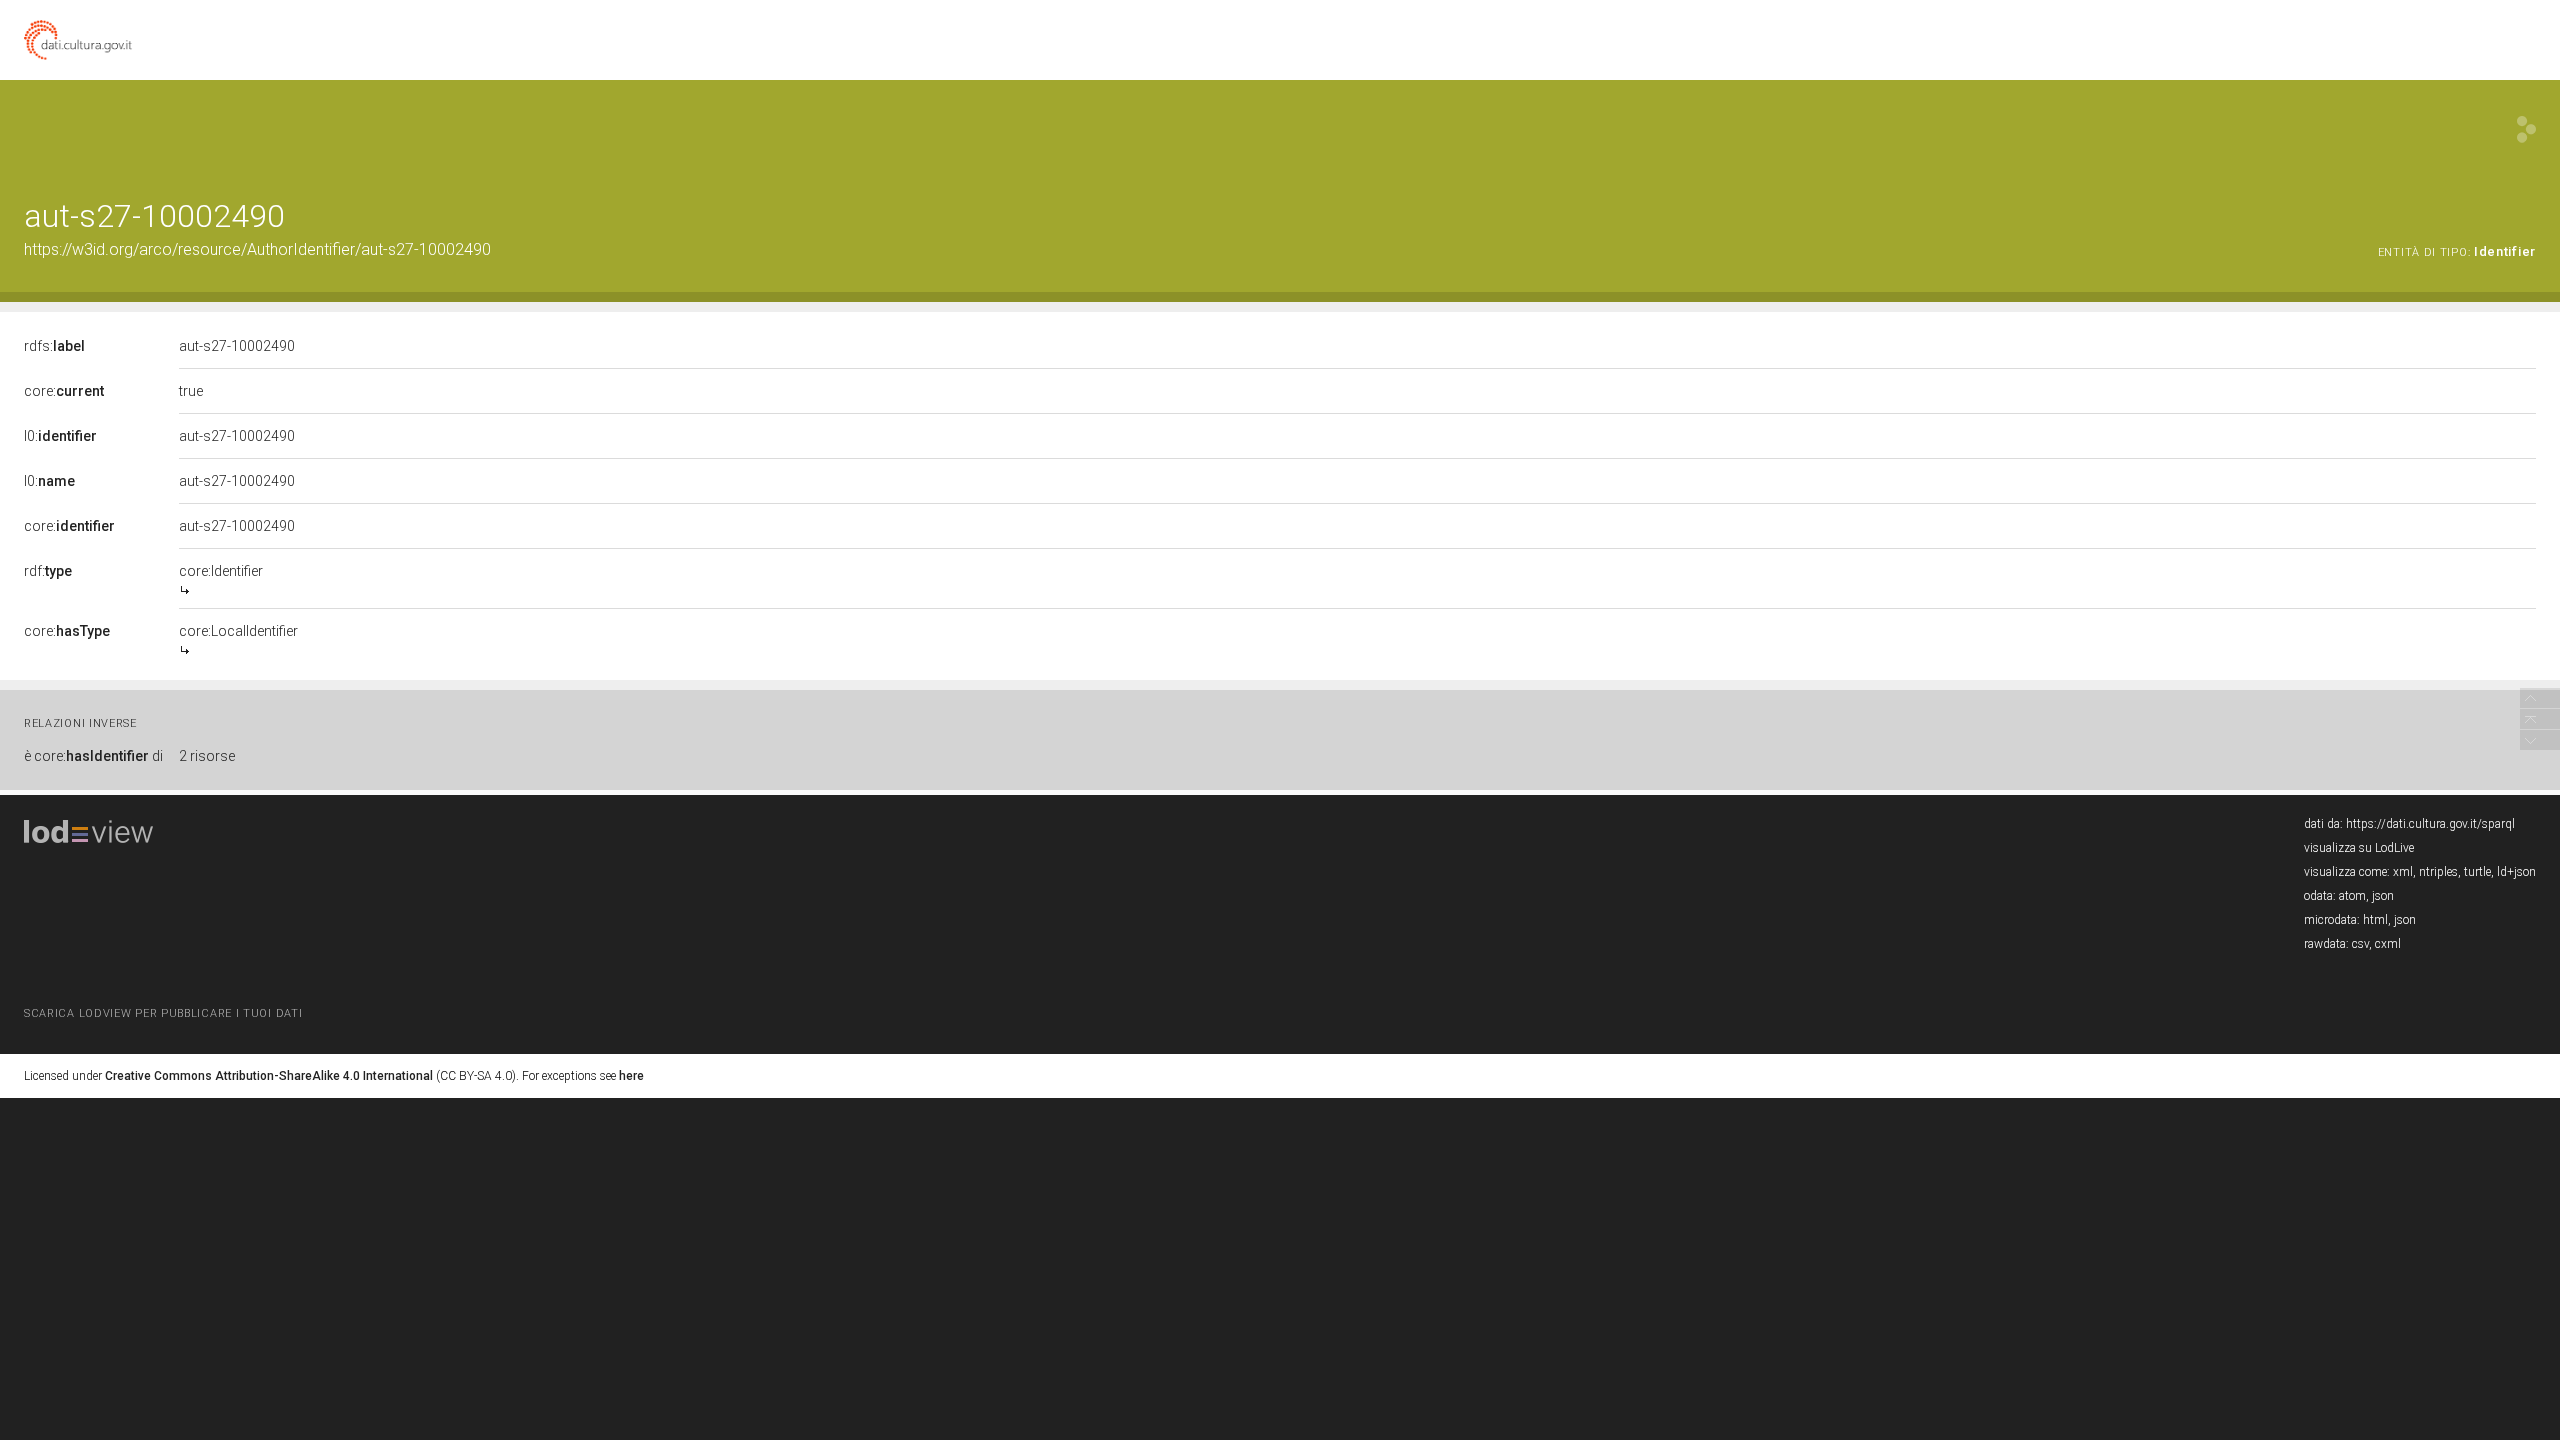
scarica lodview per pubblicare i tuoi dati (163, 1013)
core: (64, 391)
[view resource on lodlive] (2526, 129)
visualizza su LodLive (2359, 848)
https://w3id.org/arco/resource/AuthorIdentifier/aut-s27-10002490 (257, 249)
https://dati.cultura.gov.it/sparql (2430, 824)
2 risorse (207, 756)
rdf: (48, 571)
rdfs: (54, 346)
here (631, 1076)
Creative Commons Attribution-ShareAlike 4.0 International (269, 1076)
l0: (60, 436)
